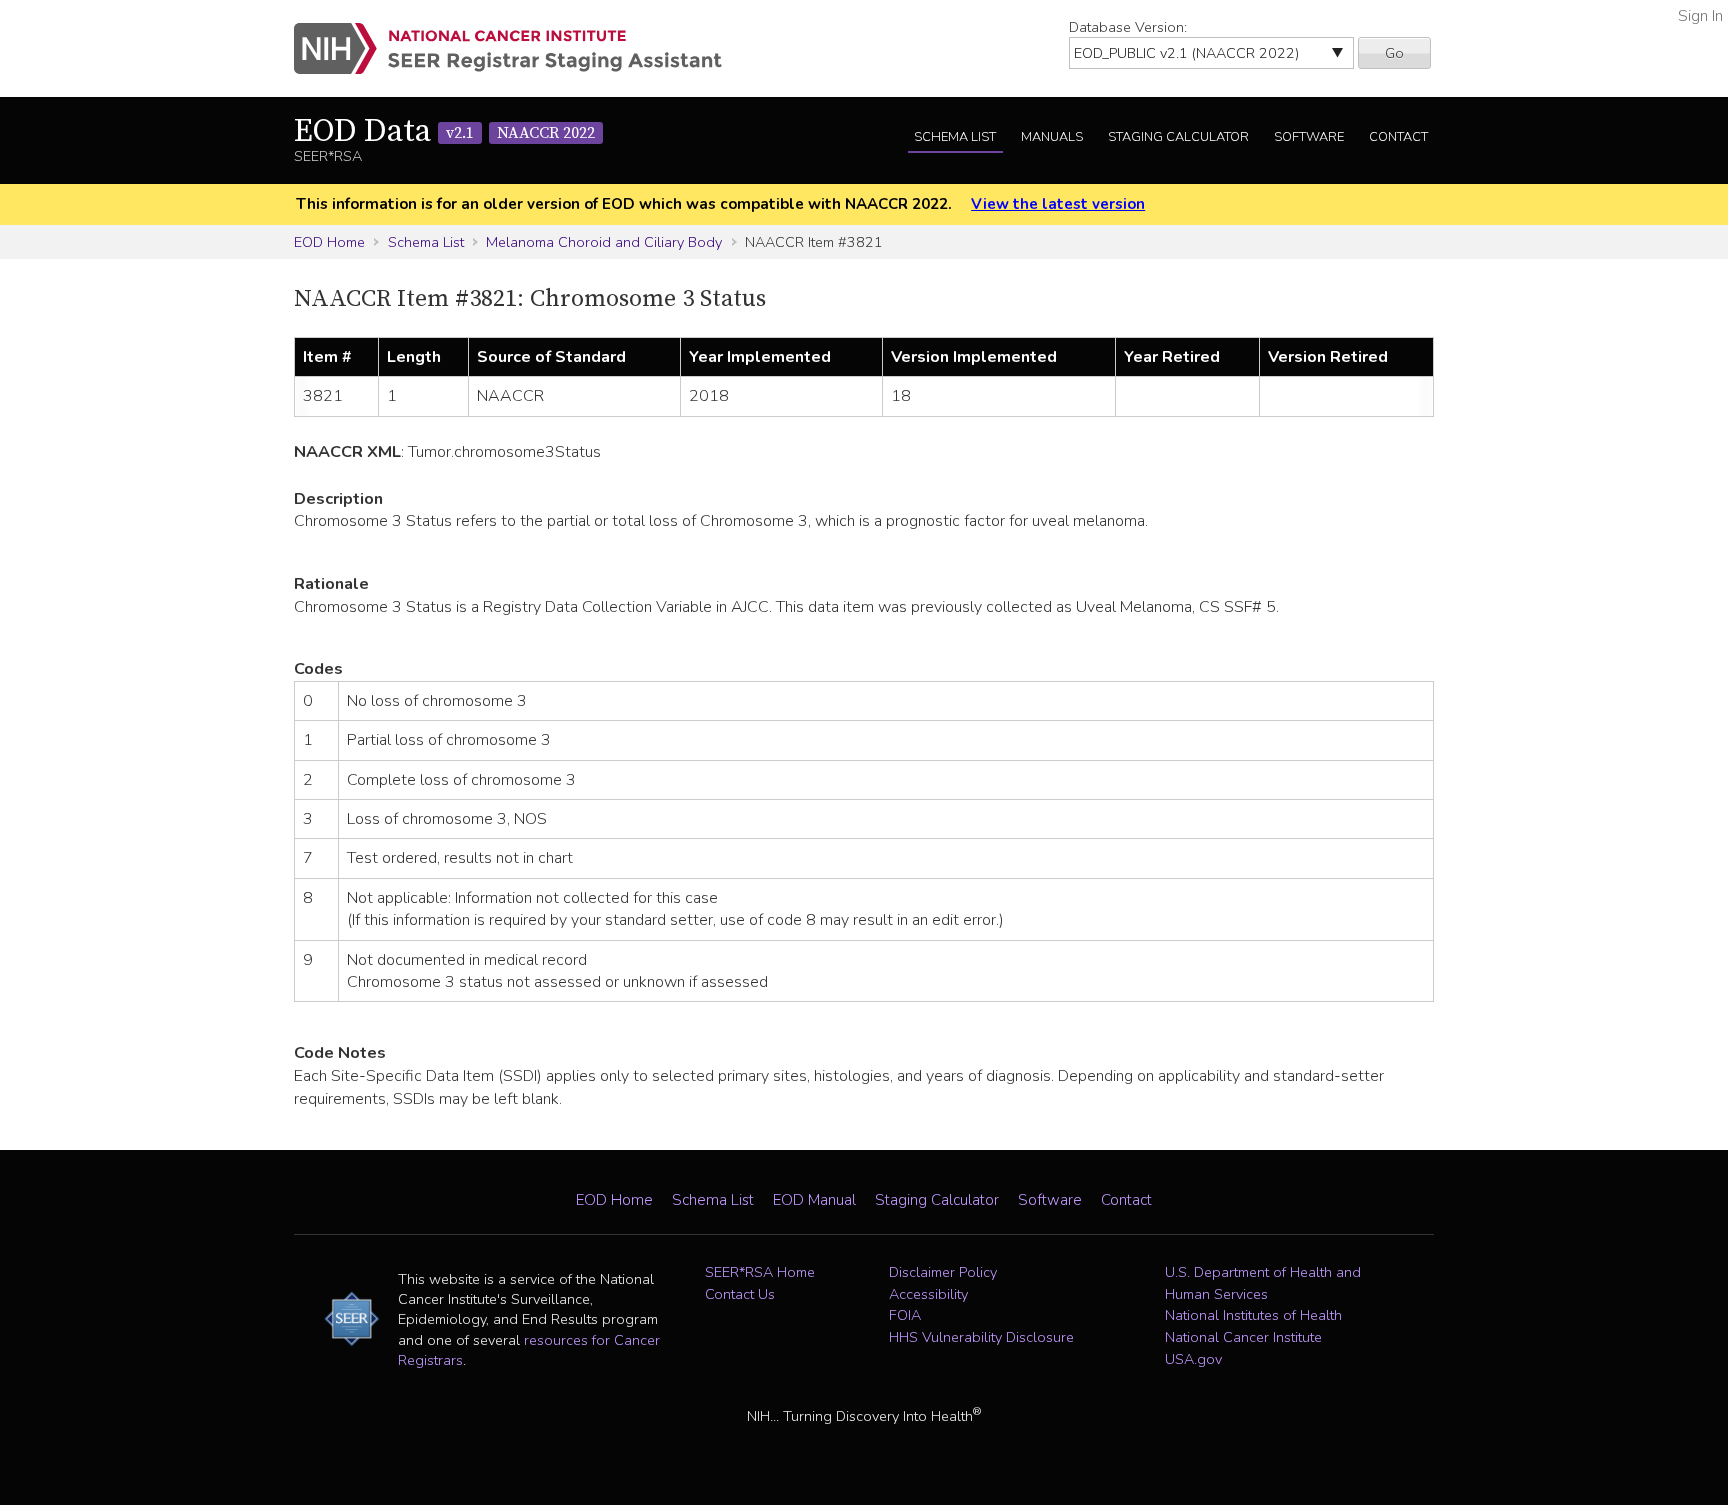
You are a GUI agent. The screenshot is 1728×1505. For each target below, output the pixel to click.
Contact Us (740, 1294)
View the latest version (1058, 204)
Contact (1398, 137)
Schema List (955, 137)
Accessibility (928, 1294)
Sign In (1700, 16)
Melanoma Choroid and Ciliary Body (604, 242)
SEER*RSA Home (760, 1272)
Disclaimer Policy (943, 1272)
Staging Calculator (1178, 137)
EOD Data (444, 132)
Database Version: (1128, 27)
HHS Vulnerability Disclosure (981, 1337)
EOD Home (329, 242)
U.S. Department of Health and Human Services (1263, 1283)
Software (1309, 137)
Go (1394, 53)
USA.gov (1193, 1359)
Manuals (1052, 137)
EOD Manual (814, 1200)
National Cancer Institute (1243, 1337)
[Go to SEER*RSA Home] (519, 48)
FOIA (905, 1315)
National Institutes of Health (1253, 1315)
